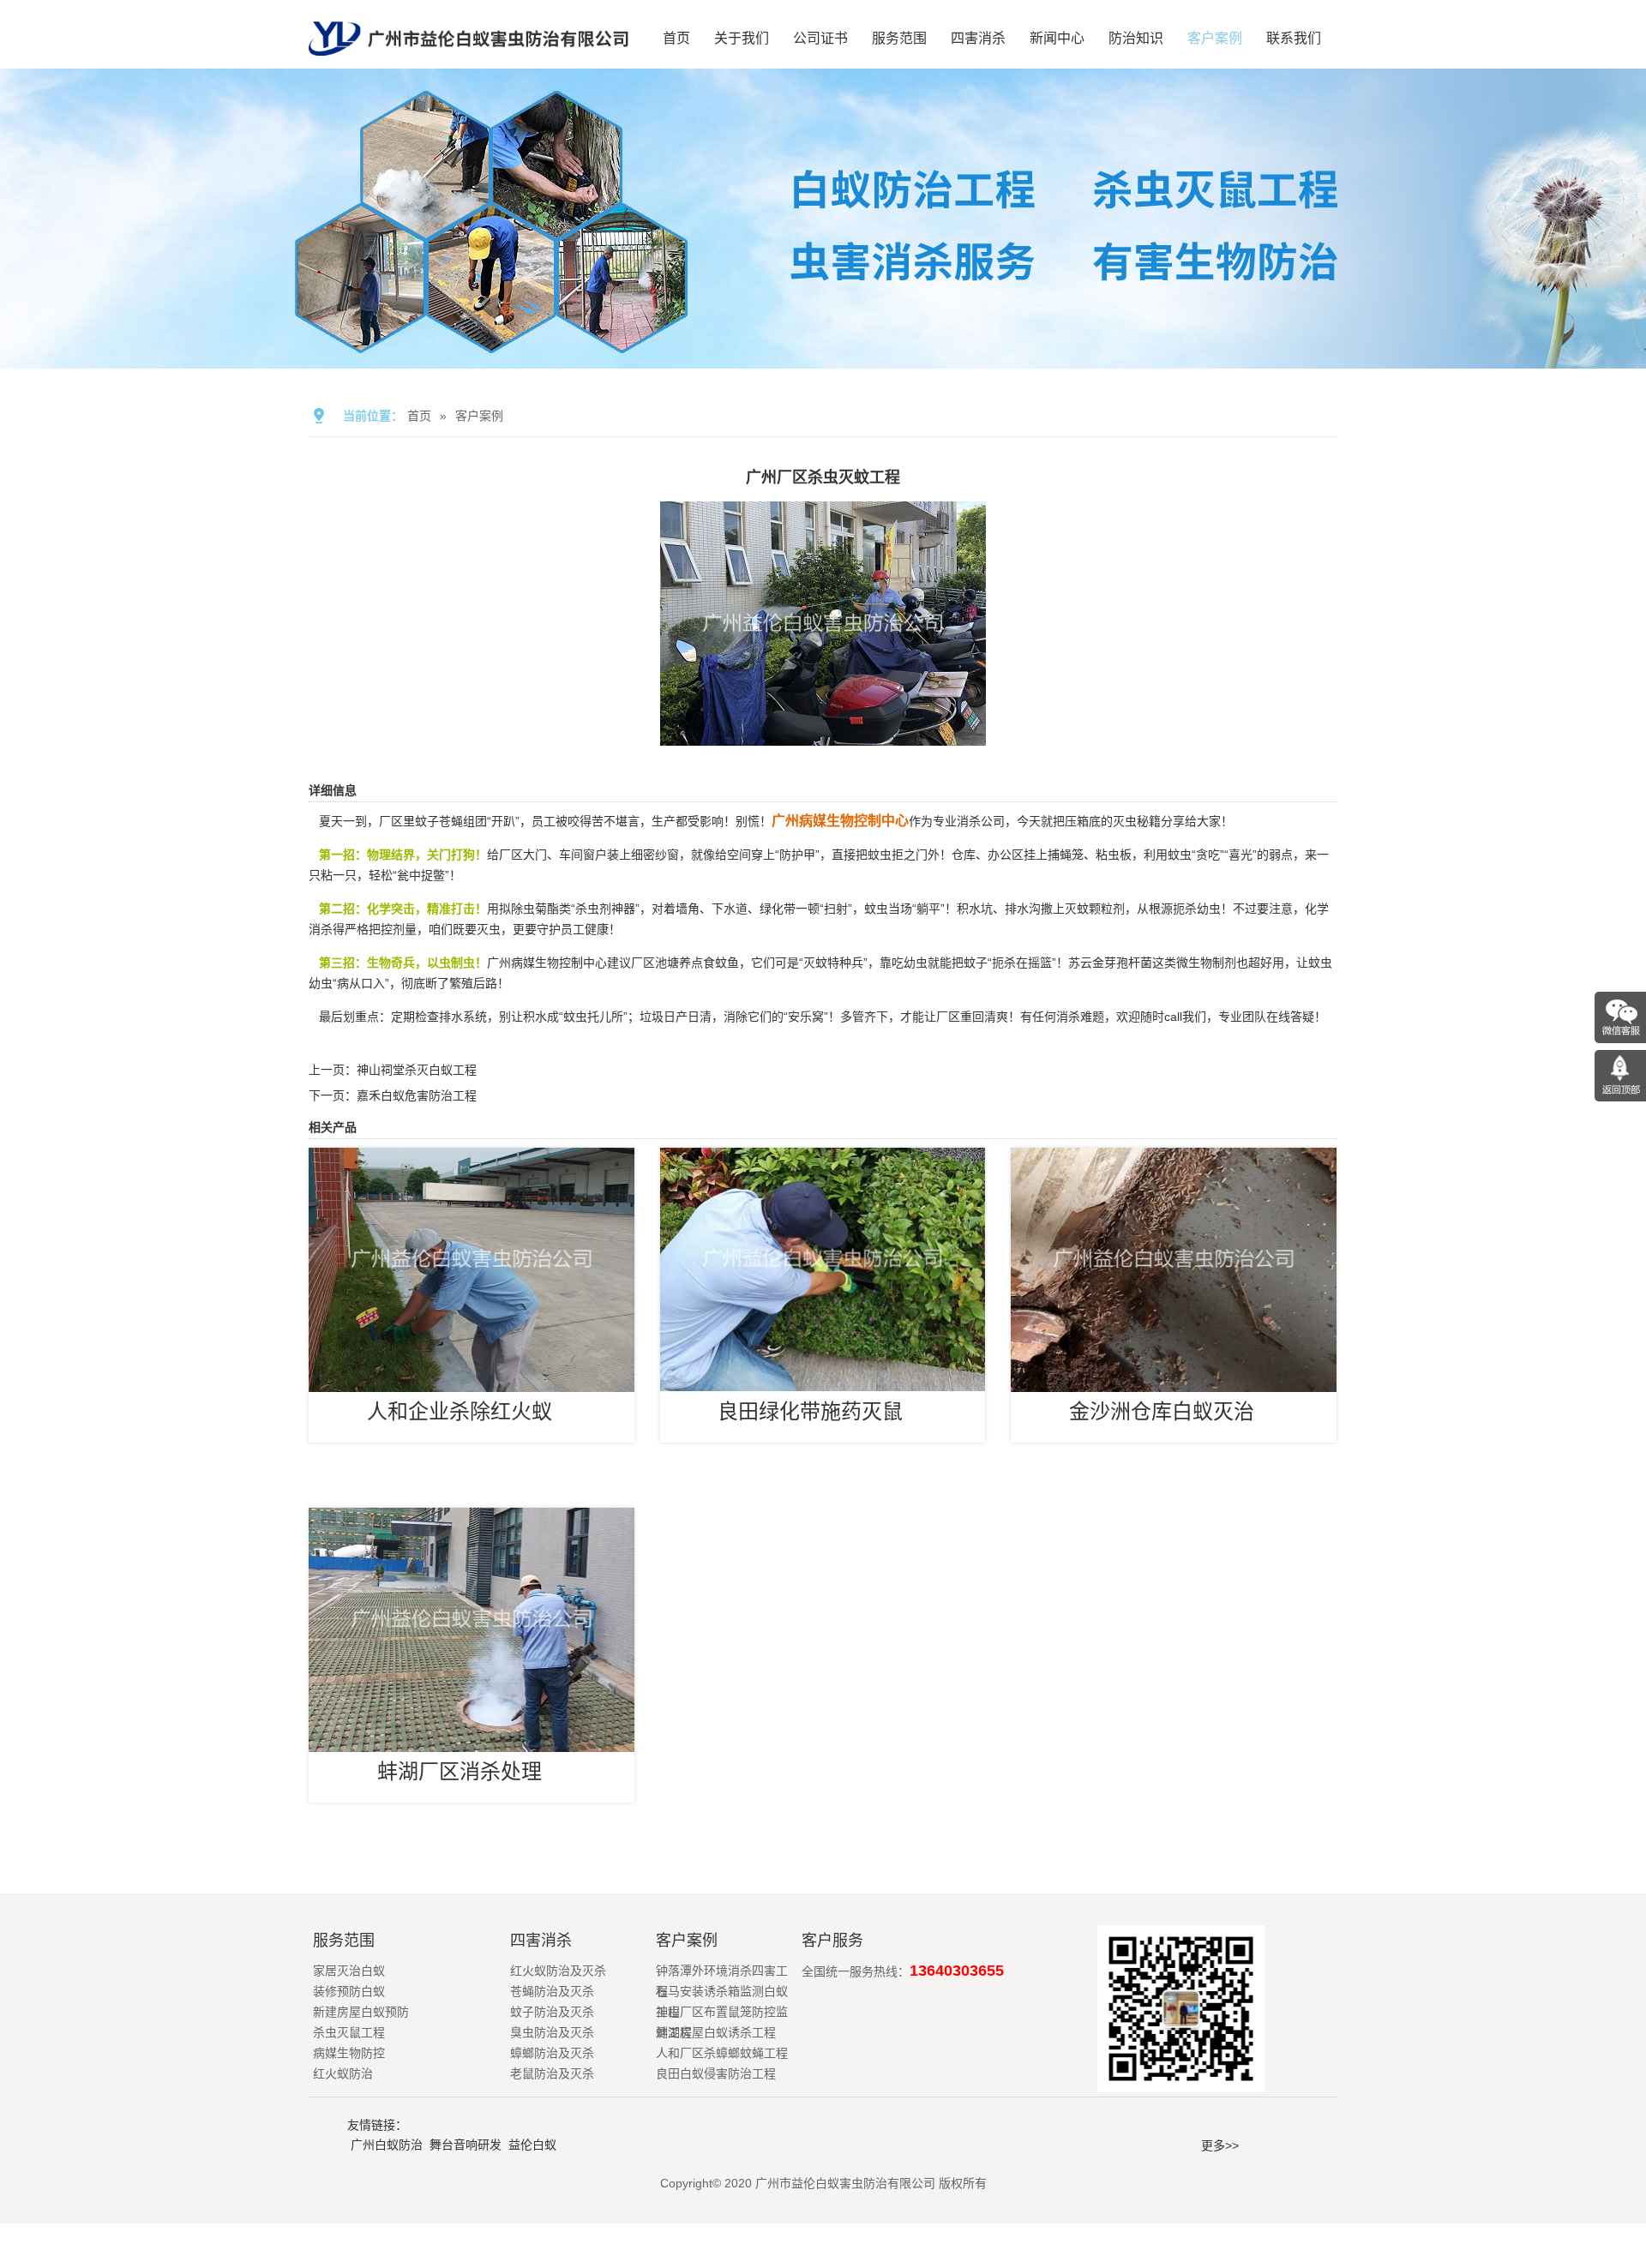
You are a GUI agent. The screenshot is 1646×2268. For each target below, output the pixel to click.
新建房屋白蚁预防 (361, 2012)
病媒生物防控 (349, 2053)
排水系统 (463, 1017)
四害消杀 (978, 38)
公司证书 (820, 38)
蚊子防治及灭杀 (552, 2012)
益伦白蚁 (532, 2145)
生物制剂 (1212, 963)
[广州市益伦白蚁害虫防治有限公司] (469, 62)
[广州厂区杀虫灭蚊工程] (823, 734)
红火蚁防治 (343, 2073)
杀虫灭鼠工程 (349, 2032)
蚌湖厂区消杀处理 (460, 1771)
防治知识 (1136, 38)
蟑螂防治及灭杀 (552, 2053)
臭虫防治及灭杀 (552, 2032)
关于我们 (742, 38)
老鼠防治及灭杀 (552, 2073)
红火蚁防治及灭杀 (558, 1971)
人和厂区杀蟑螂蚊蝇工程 (722, 2053)
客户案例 (1215, 38)
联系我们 (1294, 38)
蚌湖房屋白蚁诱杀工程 (716, 2032)
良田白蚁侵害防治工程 (716, 2073)
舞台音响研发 (466, 2145)
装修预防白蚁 (349, 1991)
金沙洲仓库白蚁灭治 (1162, 1411)
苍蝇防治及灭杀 (552, 1991)
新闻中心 (1057, 38)
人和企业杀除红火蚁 (460, 1411)
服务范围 (899, 38)
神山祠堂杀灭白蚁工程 (417, 1070)
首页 (676, 38)
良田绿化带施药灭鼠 (810, 1411)
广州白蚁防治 (387, 2145)
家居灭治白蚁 (349, 1971)
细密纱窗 (655, 855)
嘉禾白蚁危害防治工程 (417, 1095)
